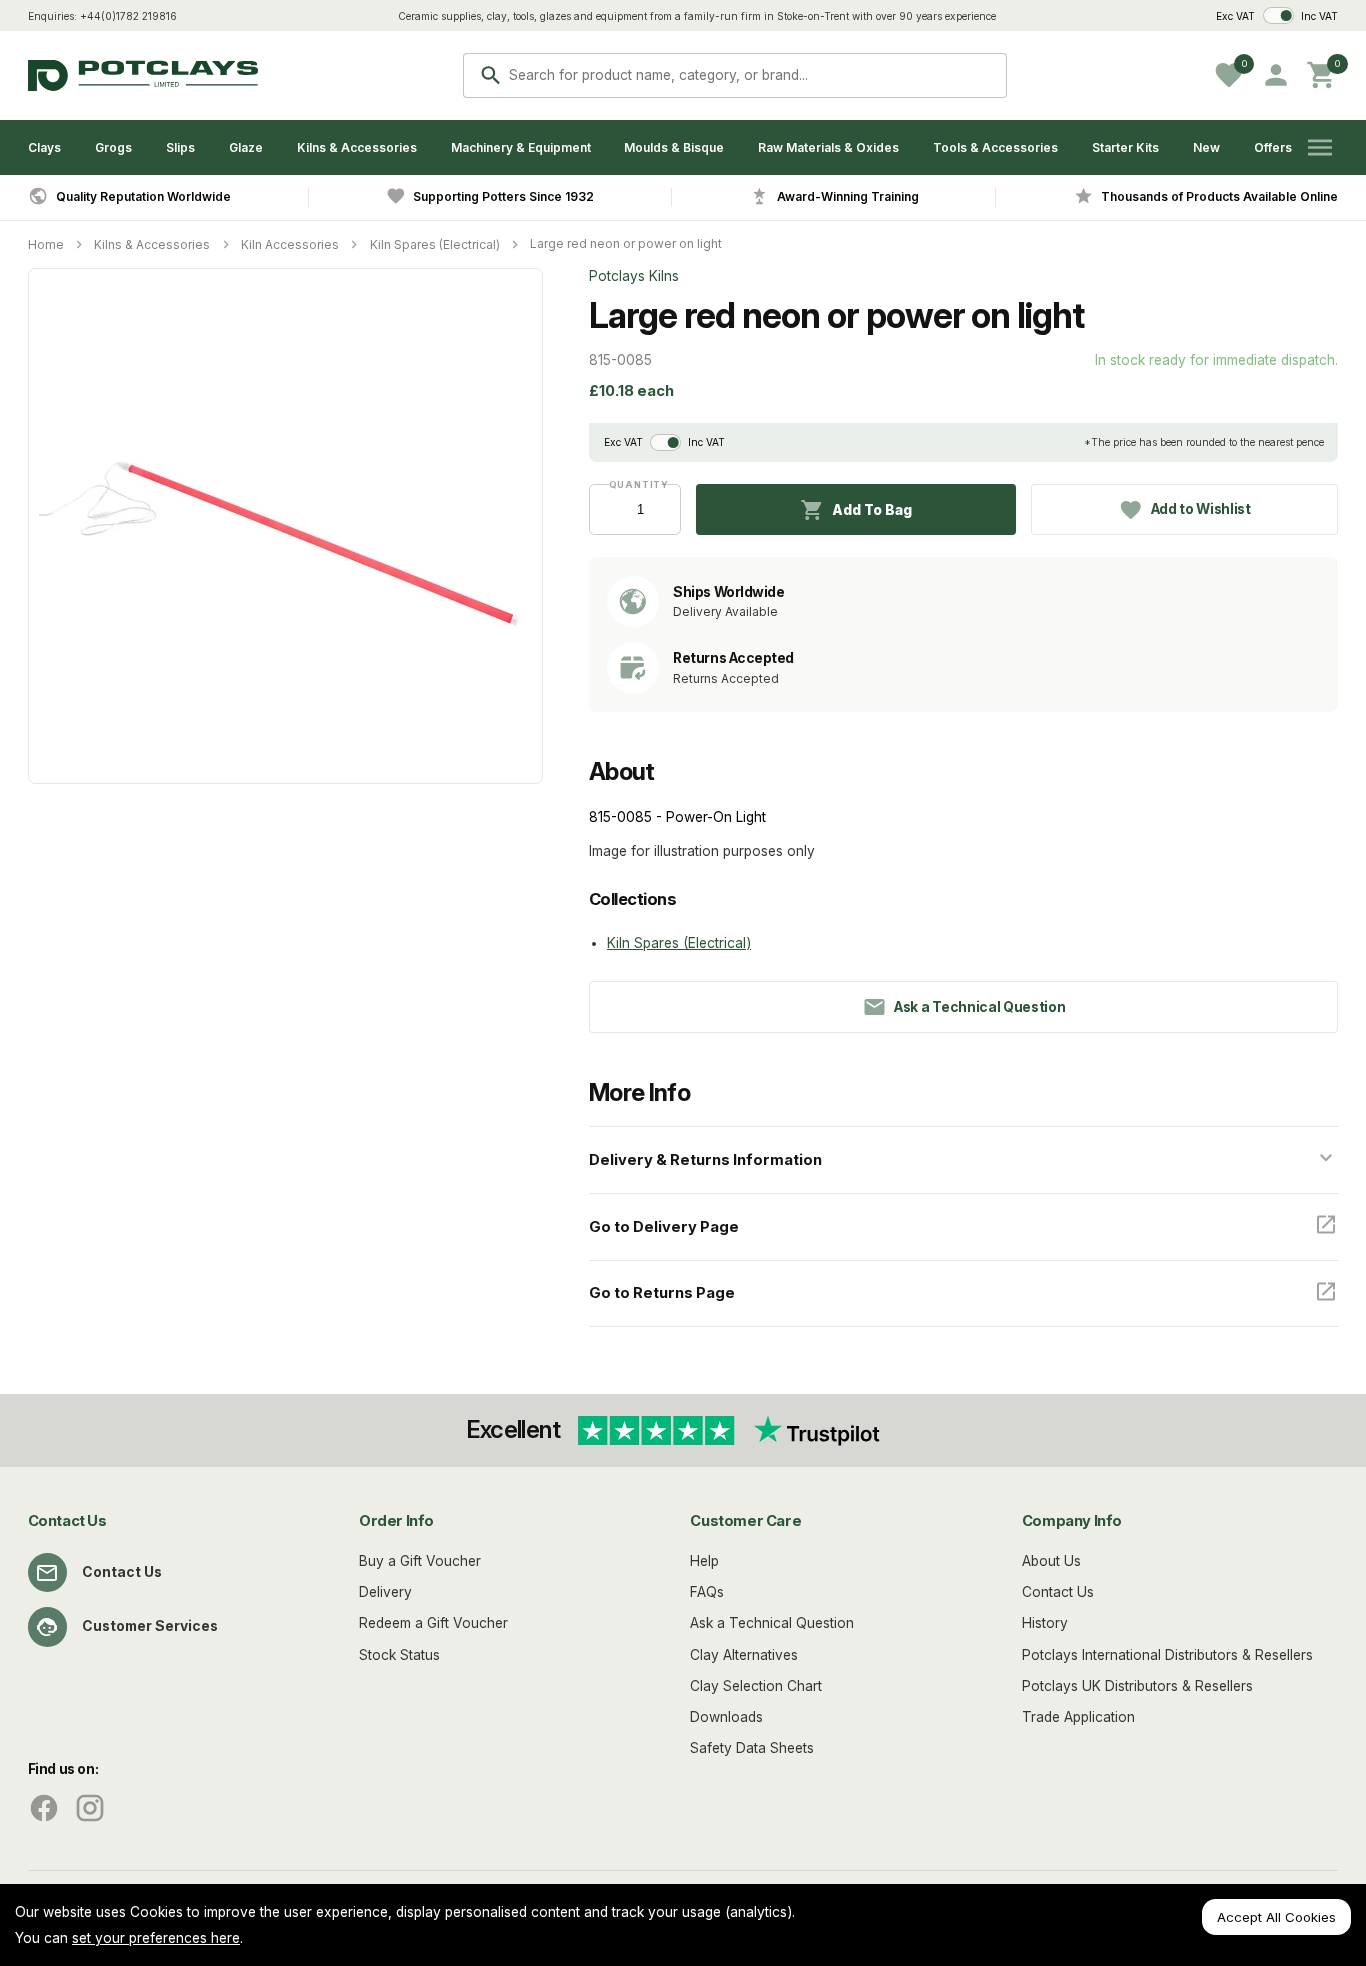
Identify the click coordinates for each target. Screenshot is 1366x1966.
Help (704, 1561)
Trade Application (1078, 1717)
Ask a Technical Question (772, 1623)
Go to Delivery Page (664, 1227)
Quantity (635, 484)
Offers (1273, 147)
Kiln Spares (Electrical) (435, 244)
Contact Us (122, 1572)
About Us (1051, 1561)
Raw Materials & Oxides (828, 147)
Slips (180, 147)
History (1045, 1623)
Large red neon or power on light (626, 243)
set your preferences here (156, 1938)
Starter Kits (1125, 147)
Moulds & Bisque (674, 147)
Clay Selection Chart (756, 1686)
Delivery (385, 1592)
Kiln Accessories (290, 244)
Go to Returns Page (662, 1293)
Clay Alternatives (744, 1655)
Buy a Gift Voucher (420, 1561)
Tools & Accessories (995, 147)
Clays (44, 147)
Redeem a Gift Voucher (433, 1623)
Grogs (113, 147)
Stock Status (399, 1655)
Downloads (726, 1717)
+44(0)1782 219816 (128, 16)
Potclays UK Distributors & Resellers (1137, 1686)
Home (46, 244)
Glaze (246, 147)
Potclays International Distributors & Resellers (1167, 1655)
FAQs (707, 1592)
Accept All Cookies (1276, 1917)
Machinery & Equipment (521, 147)
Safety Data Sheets (752, 1748)
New (1206, 147)
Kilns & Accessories (357, 147)
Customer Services (150, 1626)
